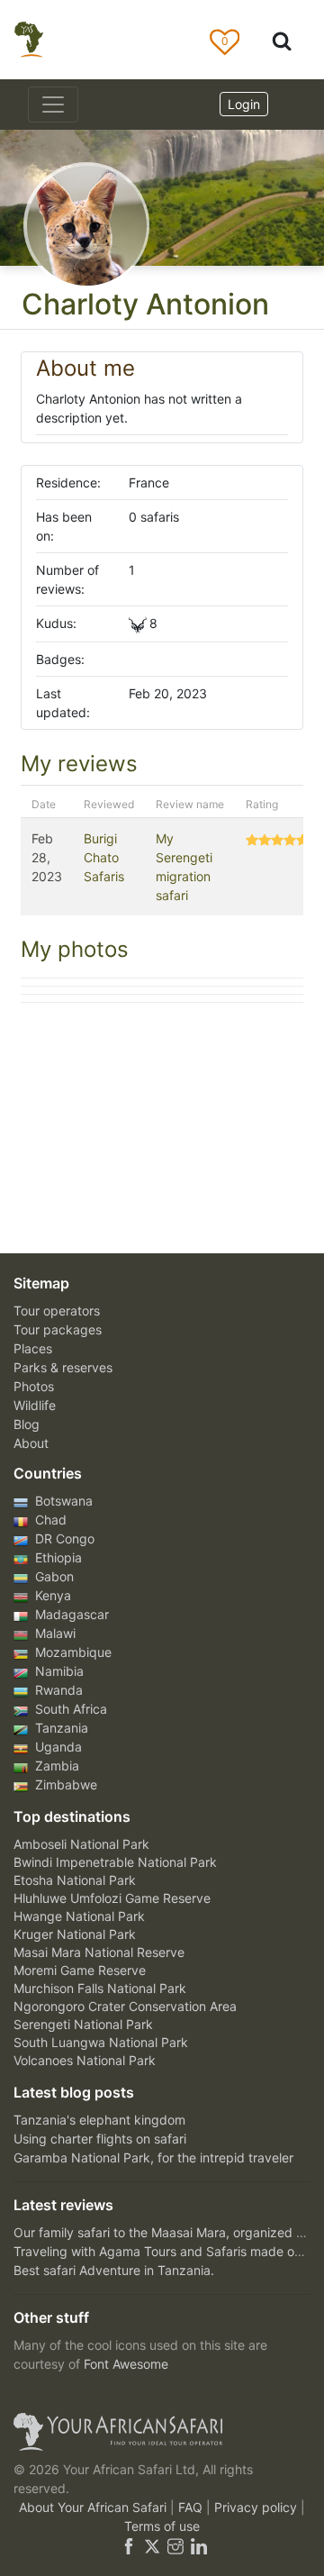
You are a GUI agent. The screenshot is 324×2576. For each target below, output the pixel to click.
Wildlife (35, 1405)
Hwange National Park (79, 1916)
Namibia (58, 1671)
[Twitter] (152, 2545)
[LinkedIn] (197, 2545)
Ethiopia (57, 1557)
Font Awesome (126, 2364)
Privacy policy (257, 2507)
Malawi (54, 1633)
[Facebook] (129, 2545)
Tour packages (58, 1329)
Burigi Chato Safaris (104, 857)
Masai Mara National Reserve (99, 1952)
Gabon (53, 1576)
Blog (27, 1424)
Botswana (62, 1501)
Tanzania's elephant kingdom (99, 2120)
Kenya (51, 1595)
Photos (34, 1386)
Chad (49, 1520)
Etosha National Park (75, 1880)
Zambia (55, 1766)
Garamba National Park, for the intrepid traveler (153, 2157)
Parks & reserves (63, 1367)
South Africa (69, 1709)
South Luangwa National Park (101, 2042)
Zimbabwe (64, 1784)
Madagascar (70, 1614)
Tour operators (57, 1311)
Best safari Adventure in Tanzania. (114, 2270)
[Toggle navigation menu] (53, 105)
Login (244, 104)
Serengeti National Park (83, 2024)
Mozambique (72, 1652)
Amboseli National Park (81, 1844)
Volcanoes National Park (85, 2060)
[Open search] (282, 40)
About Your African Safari (94, 2507)
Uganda (57, 1747)
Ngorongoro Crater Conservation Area (125, 2006)
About (31, 1443)
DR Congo (63, 1538)
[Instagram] (175, 2545)
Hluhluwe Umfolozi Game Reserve (112, 1898)
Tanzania (60, 1728)
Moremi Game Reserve (80, 1970)
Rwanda (57, 1690)
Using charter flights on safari (100, 2139)
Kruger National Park (75, 1934)
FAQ (192, 2507)
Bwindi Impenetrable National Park (115, 1862)
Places (33, 1348)
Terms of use (162, 2526)
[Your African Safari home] (162, 2432)
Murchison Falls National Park (100, 1988)
